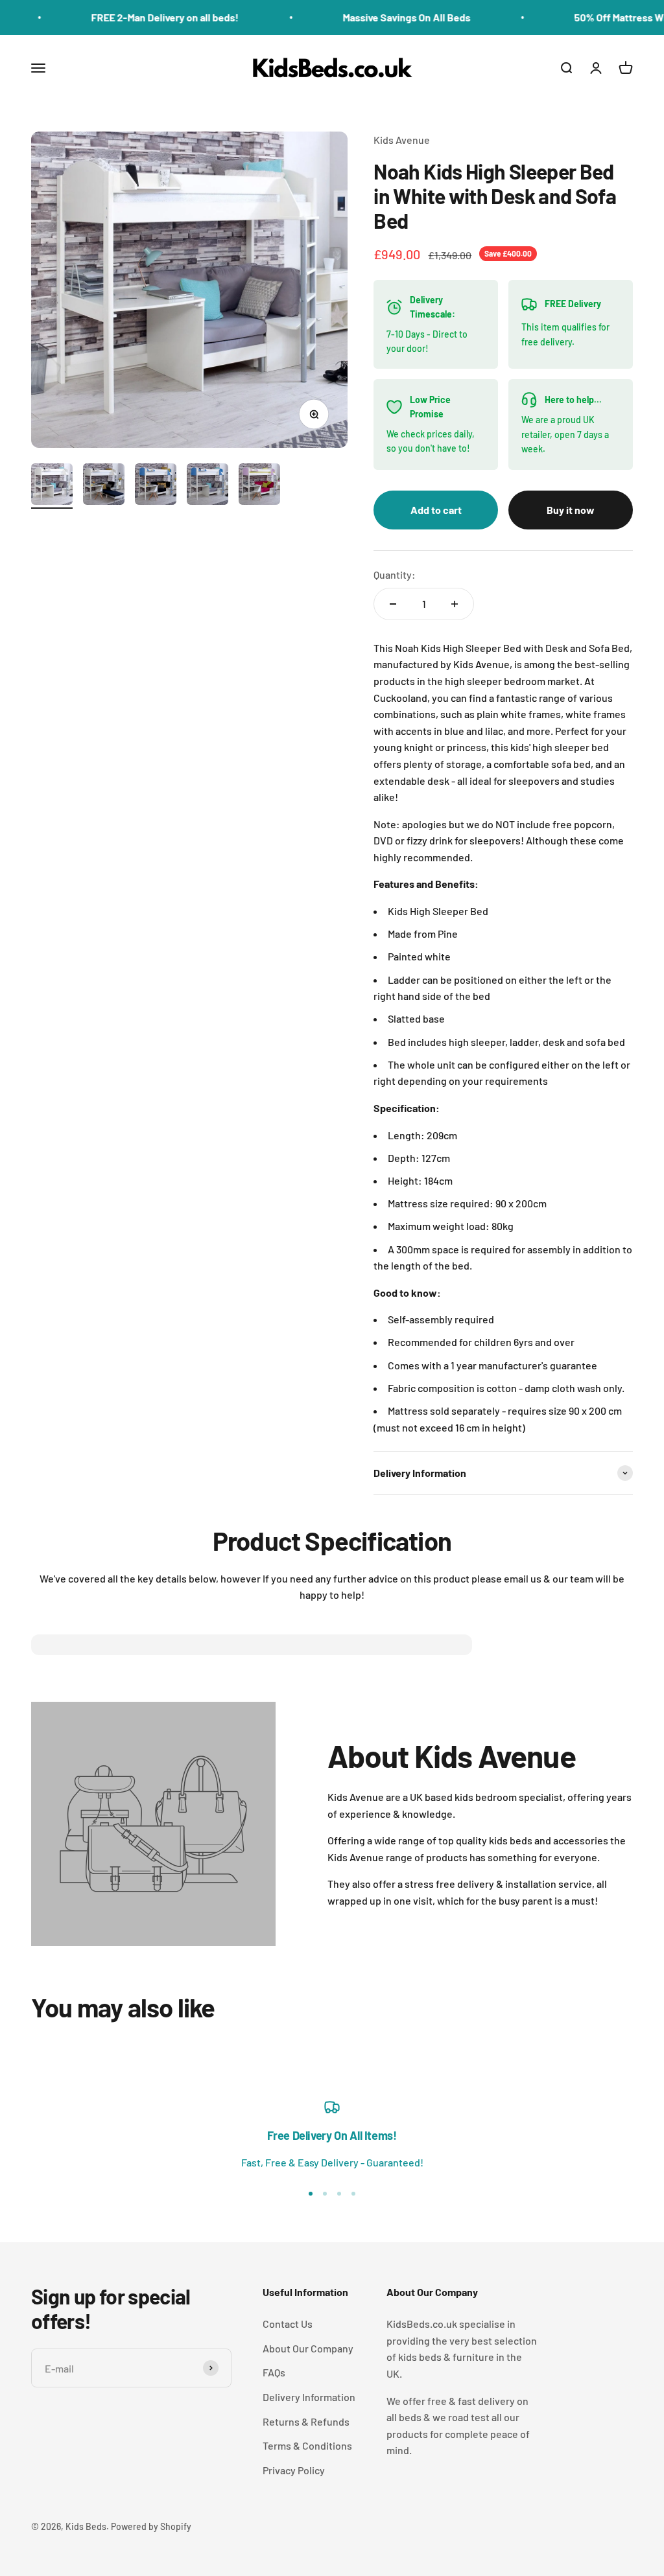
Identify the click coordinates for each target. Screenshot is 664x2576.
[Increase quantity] (455, 604)
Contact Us (288, 2324)
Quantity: (395, 574)
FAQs (274, 2372)
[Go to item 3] (156, 486)
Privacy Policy (294, 2470)
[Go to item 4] (207, 486)
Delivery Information (309, 2397)
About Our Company (308, 2348)
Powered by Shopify (151, 2526)
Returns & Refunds (306, 2421)
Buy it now (571, 510)
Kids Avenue (402, 140)
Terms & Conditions (307, 2445)
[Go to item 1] (52, 486)
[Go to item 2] (104, 486)
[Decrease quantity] (393, 604)
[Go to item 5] (259, 486)
